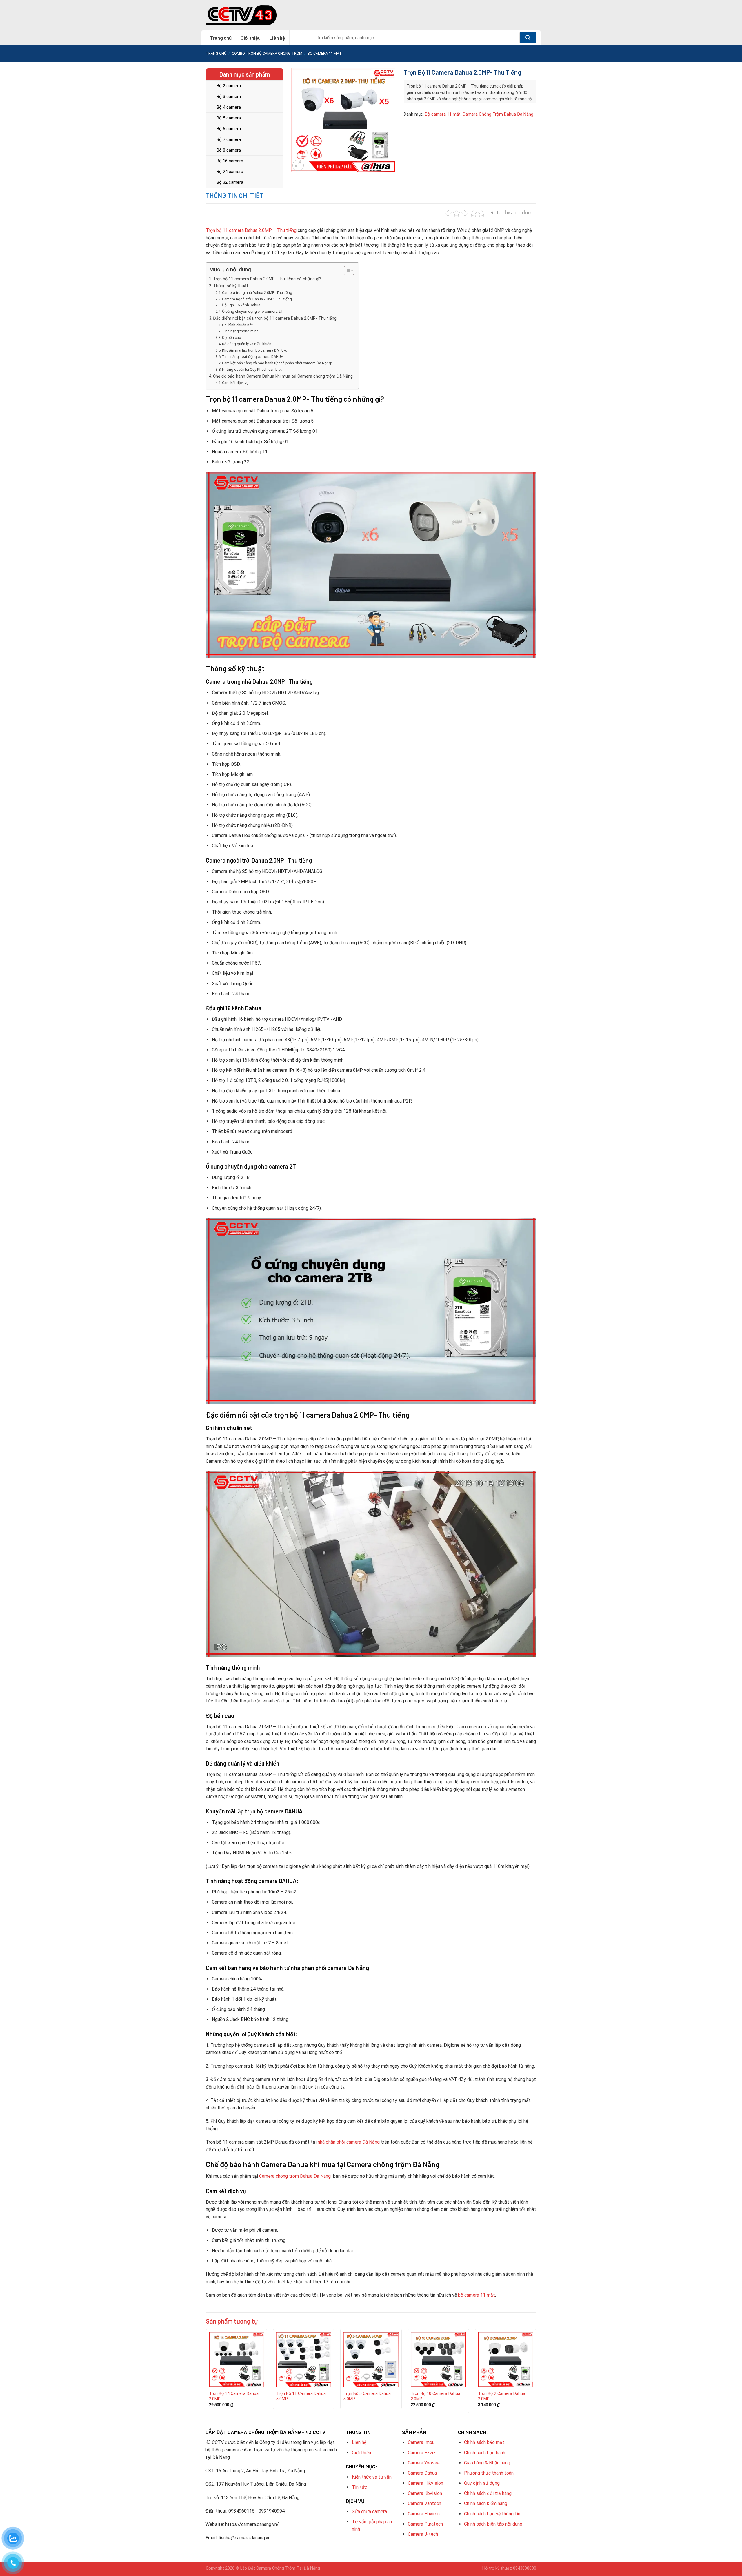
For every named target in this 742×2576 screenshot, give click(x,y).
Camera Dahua (422, 2473)
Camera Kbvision (425, 2493)
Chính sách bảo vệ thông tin (492, 2514)
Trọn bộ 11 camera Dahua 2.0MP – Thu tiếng (251, 230)
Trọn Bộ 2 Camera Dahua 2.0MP (502, 2396)
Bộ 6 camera (229, 129)
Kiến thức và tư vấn (372, 2477)
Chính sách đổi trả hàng (488, 2493)
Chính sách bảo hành (485, 2453)
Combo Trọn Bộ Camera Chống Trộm (267, 53)
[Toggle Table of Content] (346, 270)
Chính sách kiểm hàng (486, 2503)
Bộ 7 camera (229, 139)
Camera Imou (421, 2442)
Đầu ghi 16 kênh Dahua (241, 305)
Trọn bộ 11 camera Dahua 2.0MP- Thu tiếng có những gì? (267, 279)
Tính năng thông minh (240, 331)
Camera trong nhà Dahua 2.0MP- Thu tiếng (257, 293)
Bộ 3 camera (229, 97)
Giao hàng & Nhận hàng (487, 2463)
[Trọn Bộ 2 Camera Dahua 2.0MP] (505, 2360)
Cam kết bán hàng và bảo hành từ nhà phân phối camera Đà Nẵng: (277, 363)
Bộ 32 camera (230, 182)
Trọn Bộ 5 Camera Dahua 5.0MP (367, 2396)
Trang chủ (221, 38)
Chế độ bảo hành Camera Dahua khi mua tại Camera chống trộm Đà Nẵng (283, 376)
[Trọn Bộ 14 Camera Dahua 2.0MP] (237, 2360)
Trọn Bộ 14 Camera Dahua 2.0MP (234, 2396)
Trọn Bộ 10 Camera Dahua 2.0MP (435, 2396)
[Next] (536, 2373)
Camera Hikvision (425, 2483)
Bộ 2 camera (229, 86)
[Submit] (528, 38)
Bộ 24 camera (230, 172)
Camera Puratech (425, 2524)
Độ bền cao (232, 338)
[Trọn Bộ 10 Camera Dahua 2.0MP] (438, 2360)
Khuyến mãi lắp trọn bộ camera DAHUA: (254, 350)
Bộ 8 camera (229, 150)
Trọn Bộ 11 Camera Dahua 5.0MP (301, 2396)
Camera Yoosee (424, 2463)
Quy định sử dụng (482, 2483)
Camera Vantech (424, 2503)
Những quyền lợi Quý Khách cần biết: (252, 369)
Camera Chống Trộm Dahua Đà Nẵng (498, 114)
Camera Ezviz (422, 2453)
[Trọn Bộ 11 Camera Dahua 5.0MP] (304, 2360)
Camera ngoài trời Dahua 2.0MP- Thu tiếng (257, 299)
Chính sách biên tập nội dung (493, 2524)
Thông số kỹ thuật (231, 286)
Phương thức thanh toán (489, 2473)
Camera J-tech (423, 2534)
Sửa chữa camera (369, 2512)
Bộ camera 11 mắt (325, 53)
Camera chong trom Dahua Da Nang (295, 2176)
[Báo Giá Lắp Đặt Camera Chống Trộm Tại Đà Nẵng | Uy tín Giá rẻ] (241, 15)
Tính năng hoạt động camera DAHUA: (253, 357)
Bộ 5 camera (229, 118)
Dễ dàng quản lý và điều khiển (247, 344)
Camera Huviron (424, 2514)
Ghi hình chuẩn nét (237, 325)
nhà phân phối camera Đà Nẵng (349, 2142)
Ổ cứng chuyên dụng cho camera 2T (253, 311)
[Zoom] (298, 165)
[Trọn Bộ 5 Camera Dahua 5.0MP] (371, 2360)
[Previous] (206, 2373)
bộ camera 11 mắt (476, 2295)
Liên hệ (277, 38)
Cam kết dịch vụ (235, 383)
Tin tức (359, 2487)
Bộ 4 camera (229, 107)
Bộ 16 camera (230, 161)
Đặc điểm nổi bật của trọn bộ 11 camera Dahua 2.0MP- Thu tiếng (275, 318)
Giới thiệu (251, 38)
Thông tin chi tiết (235, 195)
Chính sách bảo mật (484, 2442)
